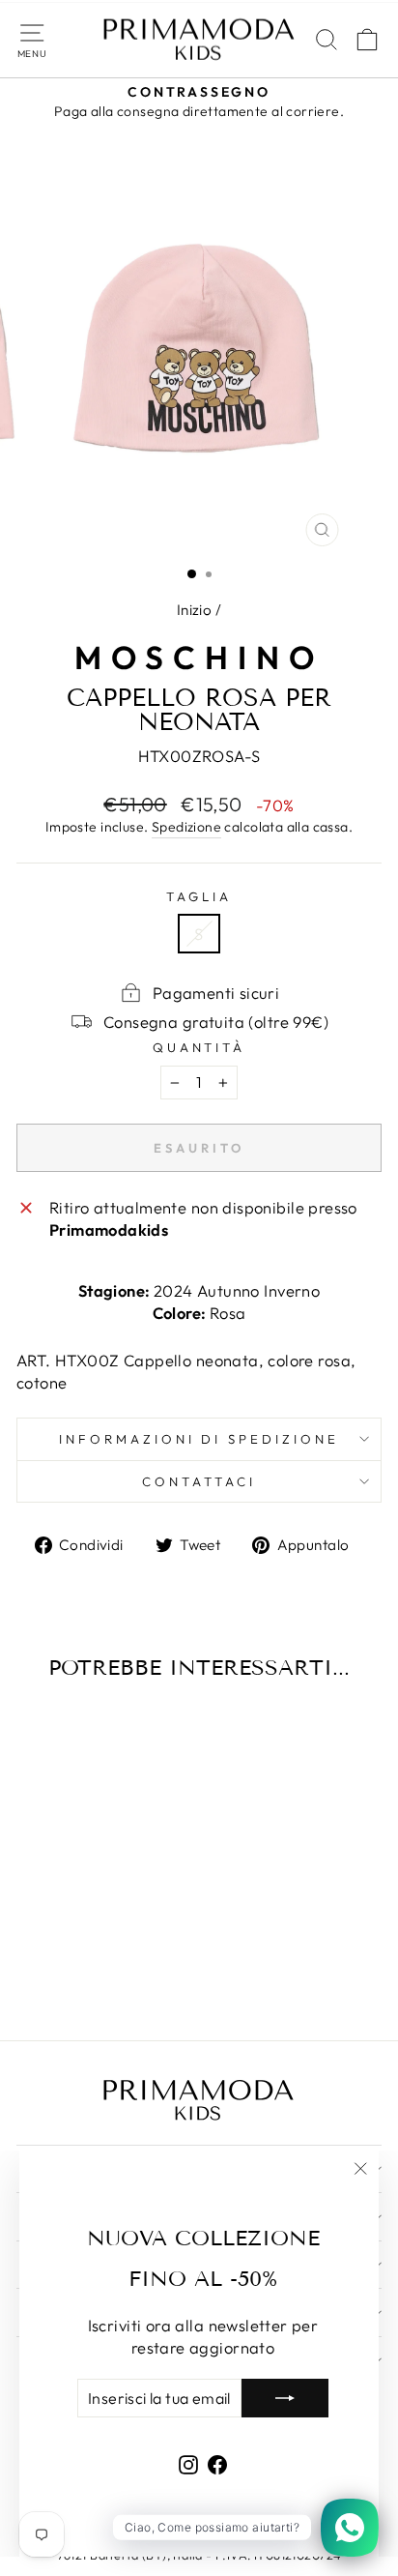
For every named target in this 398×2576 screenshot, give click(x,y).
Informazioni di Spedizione (199, 1439)
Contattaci (199, 1481)
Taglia (199, 896)
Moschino (199, 658)
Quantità (199, 1047)
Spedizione (186, 827)
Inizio (194, 610)
